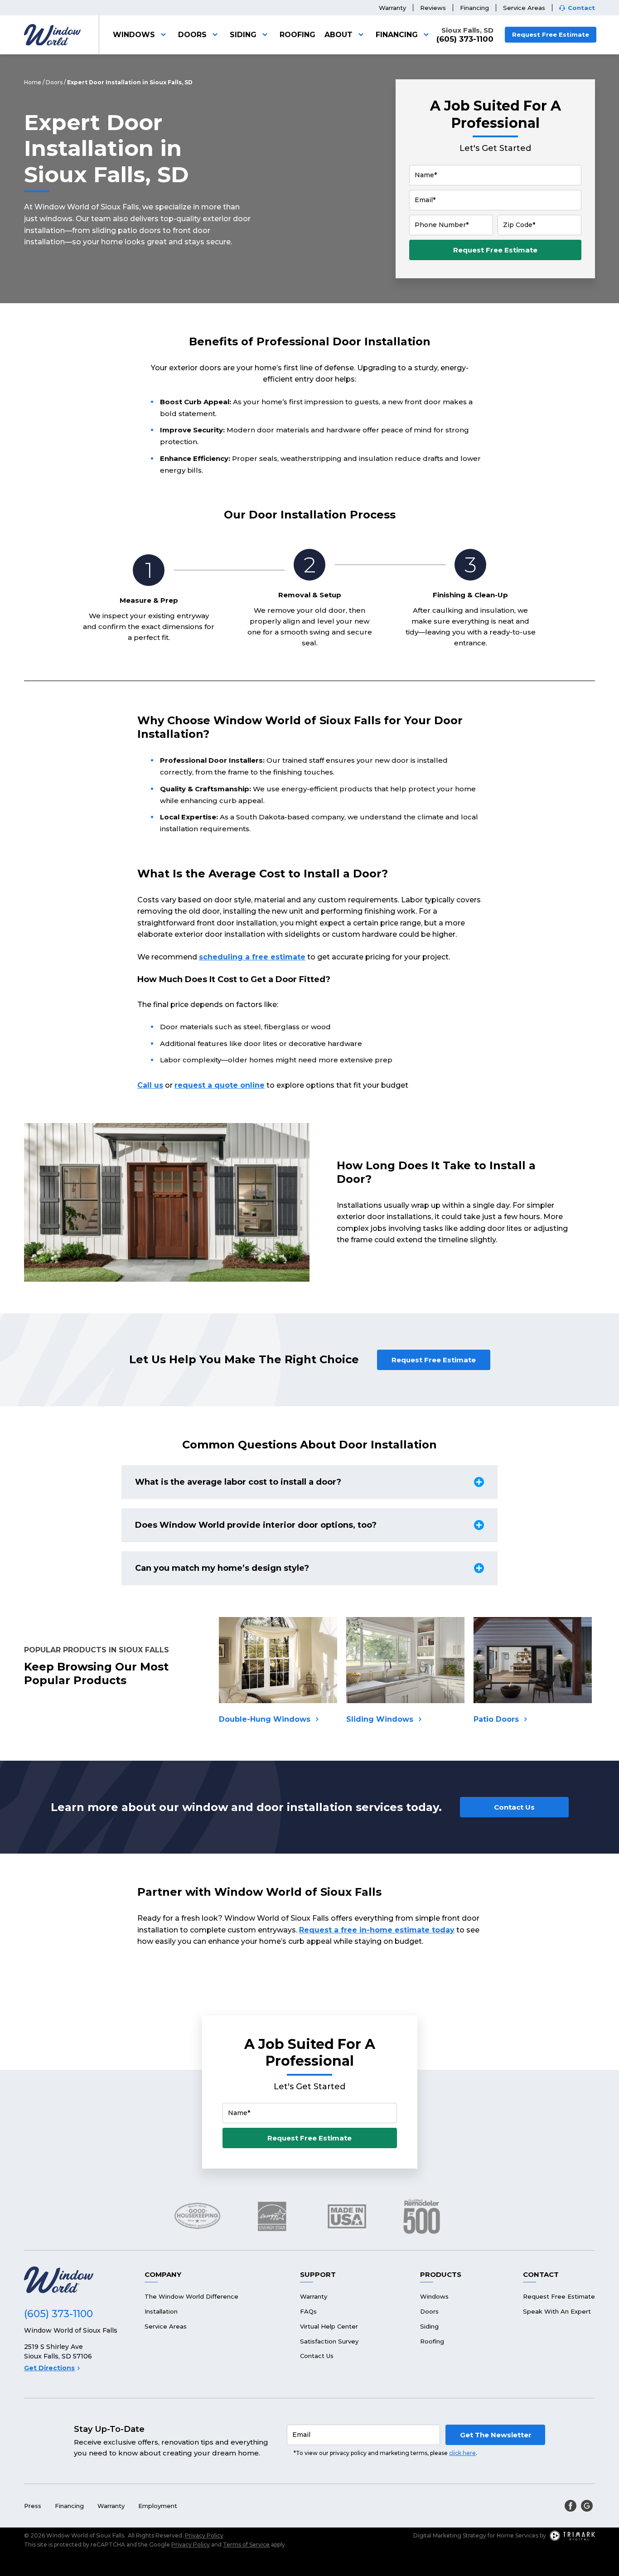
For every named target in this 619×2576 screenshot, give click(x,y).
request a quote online (220, 1085)
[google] (587, 2506)
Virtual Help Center (329, 2326)
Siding (243, 35)
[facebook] (571, 2506)
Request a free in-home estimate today (377, 1930)
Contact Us (514, 1807)
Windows (134, 35)
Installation (161, 2311)
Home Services (517, 2535)
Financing (474, 8)
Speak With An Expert (557, 2311)
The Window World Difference (191, 2296)
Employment (158, 2506)
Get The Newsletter (496, 2435)
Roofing (297, 35)
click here (462, 2453)
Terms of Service (246, 2545)
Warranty (392, 8)
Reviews (433, 8)
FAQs (308, 2311)
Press (33, 2506)
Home (33, 82)
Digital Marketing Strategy (450, 2535)
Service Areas (524, 8)
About (339, 35)
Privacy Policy (204, 2535)
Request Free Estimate (551, 34)
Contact (581, 8)
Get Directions (49, 2368)
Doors (192, 35)
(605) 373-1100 (465, 39)
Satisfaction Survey (329, 2341)
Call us (150, 1085)
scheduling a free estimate (252, 957)
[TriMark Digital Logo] (572, 2536)
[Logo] (52, 35)
